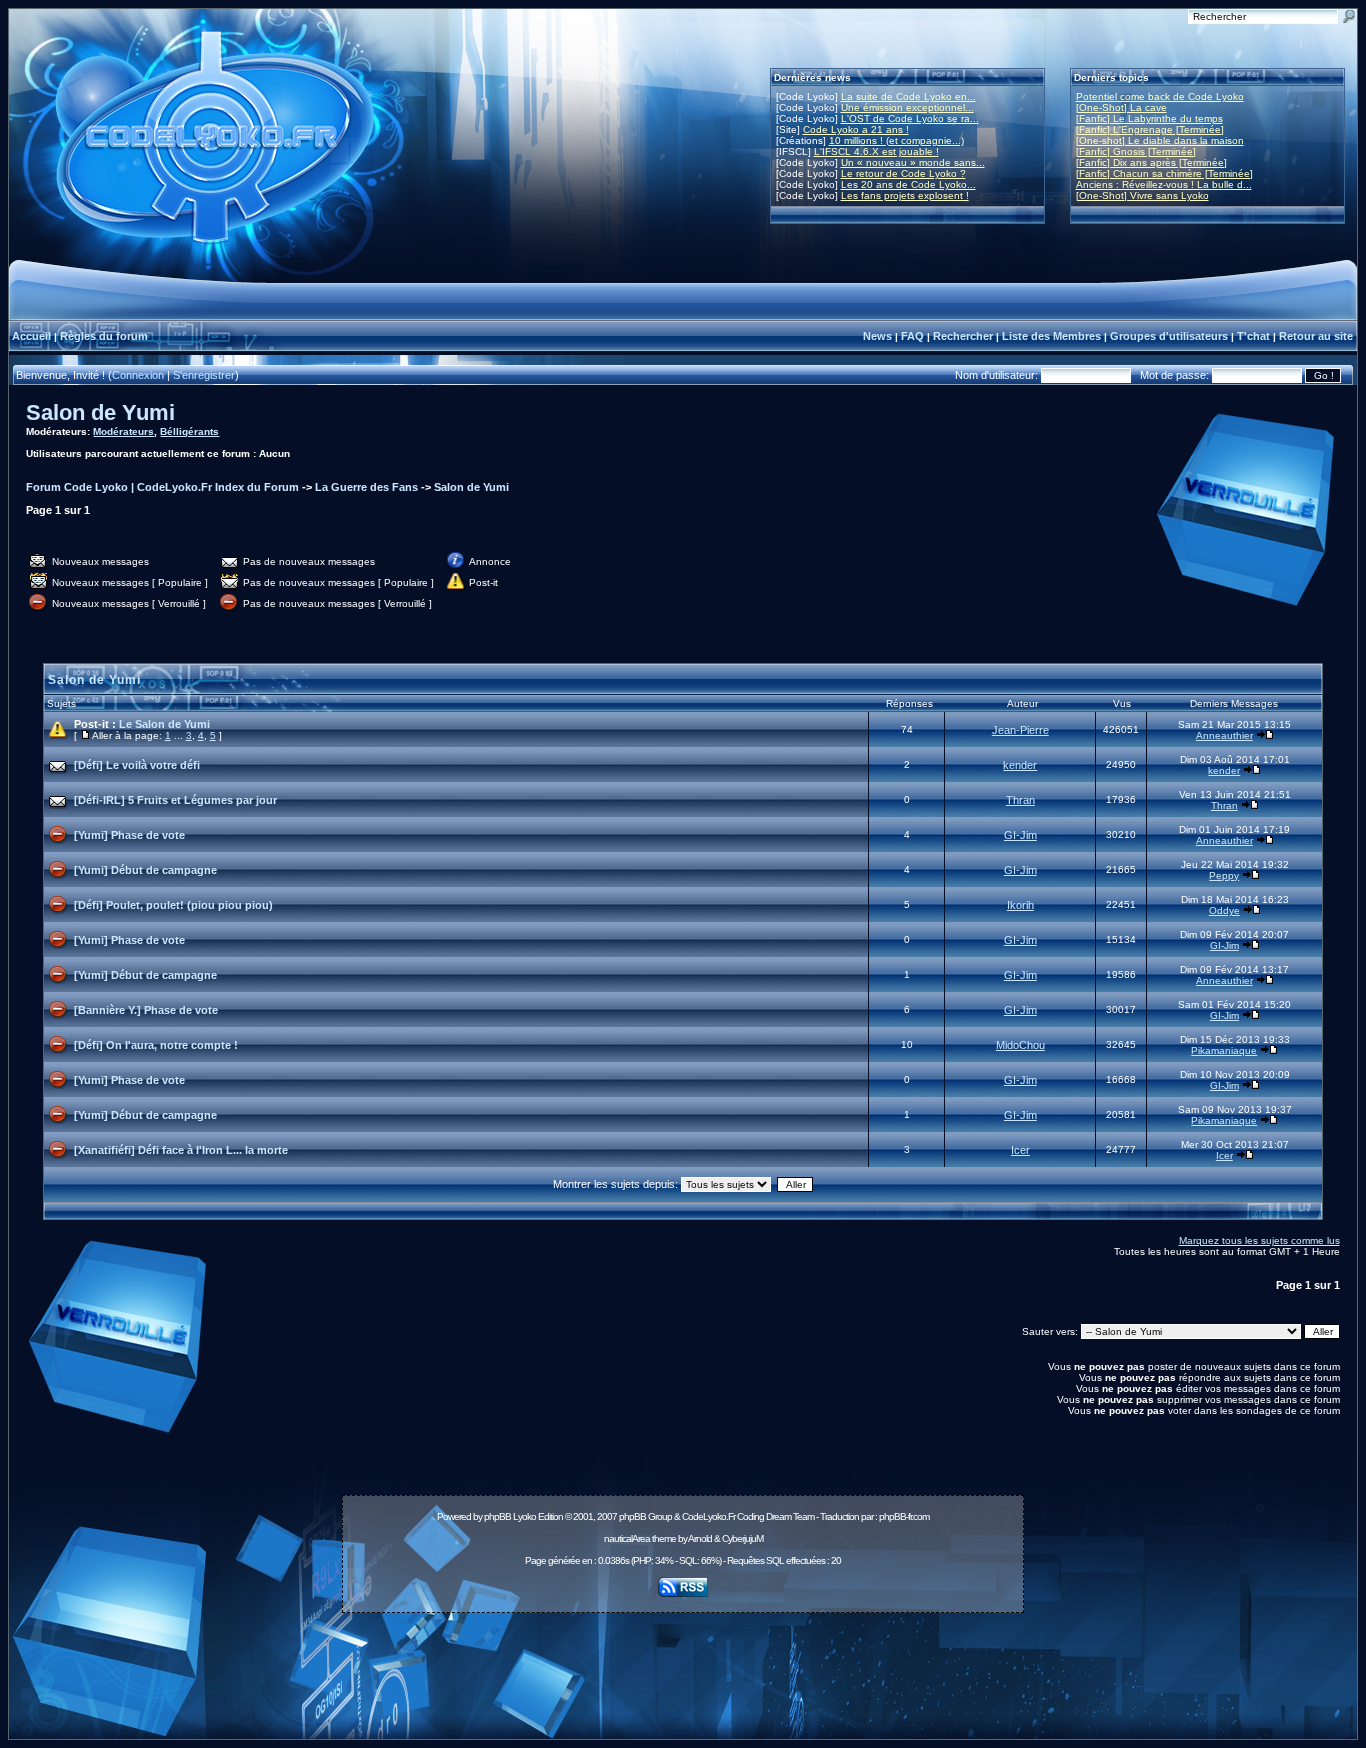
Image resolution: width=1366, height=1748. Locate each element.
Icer (1020, 1150)
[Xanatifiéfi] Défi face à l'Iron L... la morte (181, 1150)
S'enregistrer (204, 375)
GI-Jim (1020, 835)
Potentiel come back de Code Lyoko (1160, 96)
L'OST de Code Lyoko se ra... (910, 118)
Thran (1020, 800)
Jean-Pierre (1020, 730)
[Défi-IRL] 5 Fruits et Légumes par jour (175, 800)
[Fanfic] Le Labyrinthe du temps (1149, 118)
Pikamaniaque (1224, 1050)
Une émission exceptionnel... (907, 107)
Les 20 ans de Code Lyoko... (908, 184)
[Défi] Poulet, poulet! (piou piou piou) (173, 905)
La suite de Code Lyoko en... (908, 96)
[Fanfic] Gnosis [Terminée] (1136, 151)
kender (1020, 765)
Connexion (138, 375)
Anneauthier (1224, 735)
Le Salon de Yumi (164, 724)
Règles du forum (104, 336)
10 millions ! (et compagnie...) (896, 140)
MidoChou (1020, 1045)
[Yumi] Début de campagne (145, 870)
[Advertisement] (683, 1665)
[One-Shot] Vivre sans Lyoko (1142, 195)
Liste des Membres (1051, 336)
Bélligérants (189, 431)
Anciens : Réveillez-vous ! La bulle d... (1164, 184)
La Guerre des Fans (366, 487)
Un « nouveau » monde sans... (913, 162)
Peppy (1224, 875)
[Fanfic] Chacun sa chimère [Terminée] (1164, 173)
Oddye (1224, 910)
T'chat (1253, 336)
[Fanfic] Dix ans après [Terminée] (1151, 162)
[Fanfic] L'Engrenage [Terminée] (1150, 129)
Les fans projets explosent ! (905, 195)
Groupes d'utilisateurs (1169, 336)
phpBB (497, 1516)
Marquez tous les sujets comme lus (1259, 1240)
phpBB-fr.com (904, 1516)
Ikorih (1020, 905)
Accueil (31, 336)
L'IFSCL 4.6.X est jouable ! (876, 151)
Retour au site (1316, 336)
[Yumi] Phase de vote (129, 835)
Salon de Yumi (100, 412)
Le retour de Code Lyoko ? (903, 173)
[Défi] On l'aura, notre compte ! (156, 1045)
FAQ (912, 336)
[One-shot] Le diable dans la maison (1160, 140)
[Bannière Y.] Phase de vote (146, 1010)
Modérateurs (123, 431)
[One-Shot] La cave (1121, 107)
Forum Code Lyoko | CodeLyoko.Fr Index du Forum (162, 487)
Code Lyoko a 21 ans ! (856, 129)
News (877, 336)
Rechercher (963, 336)
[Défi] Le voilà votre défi (137, 765)
